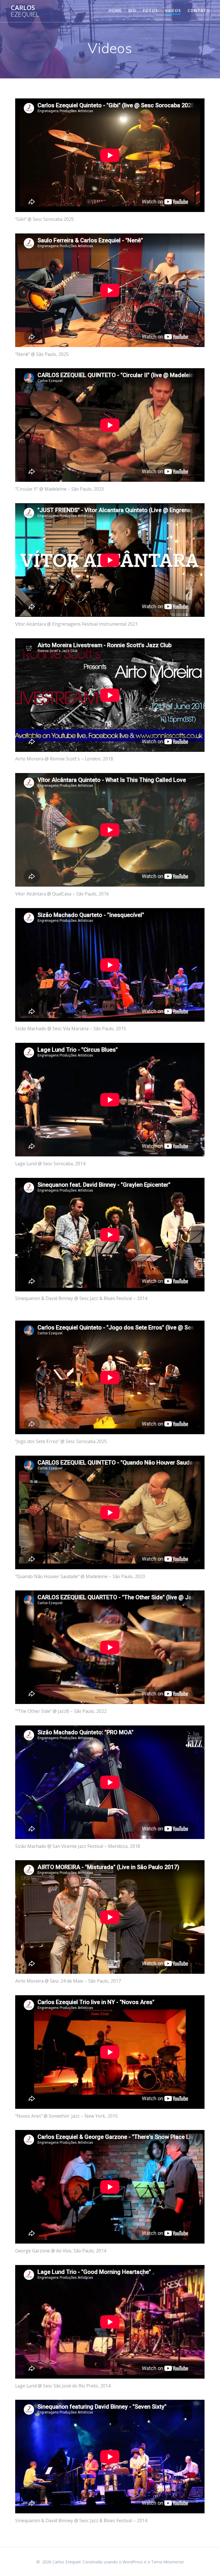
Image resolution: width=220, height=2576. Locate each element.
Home (115, 10)
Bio (132, 10)
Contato (199, 10)
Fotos (150, 10)
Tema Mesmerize (168, 2562)
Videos (173, 10)
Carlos (25, 11)
